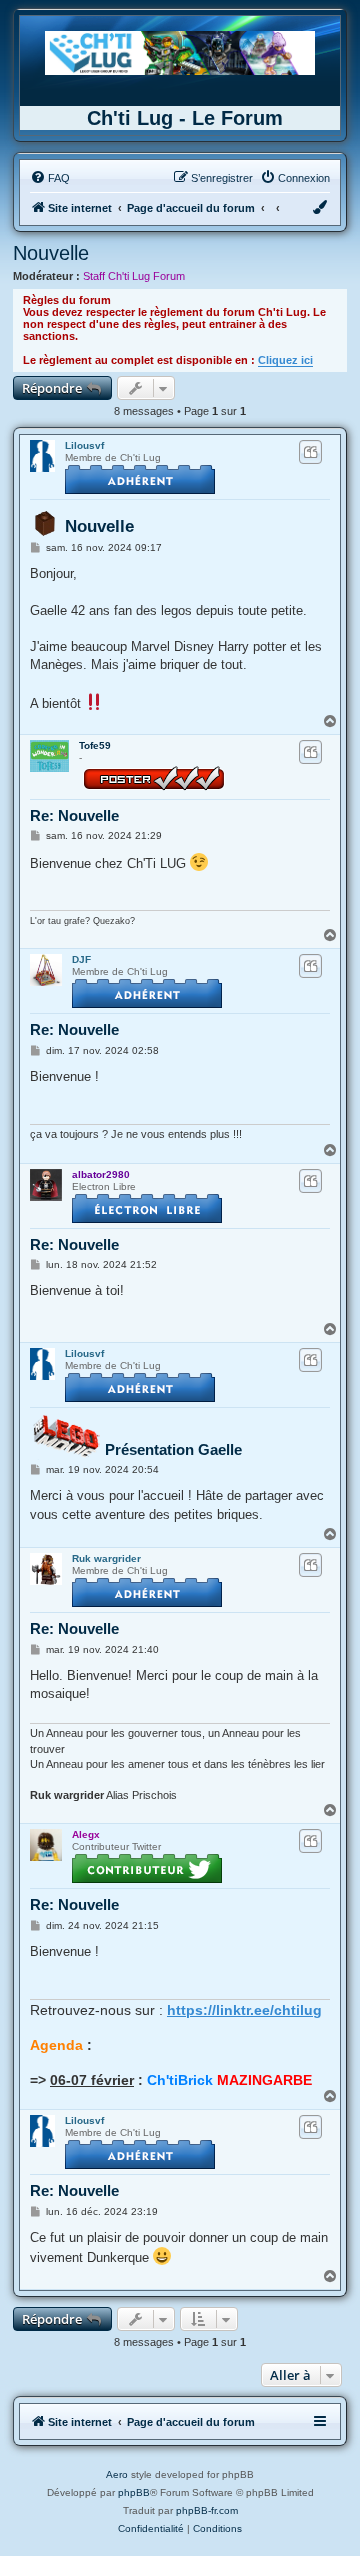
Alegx (86, 1834)
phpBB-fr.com (207, 2510)
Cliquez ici (285, 360)
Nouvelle (51, 253)
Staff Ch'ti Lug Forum (134, 276)
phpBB (134, 2492)
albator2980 (101, 1174)
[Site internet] (180, 53)
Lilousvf (84, 445)
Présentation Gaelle (173, 1449)
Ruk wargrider (106, 1558)
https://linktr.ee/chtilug (244, 2010)
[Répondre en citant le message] (310, 452)
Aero (117, 2474)
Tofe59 (95, 745)
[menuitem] (50, 178)
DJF (81, 959)
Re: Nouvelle (74, 815)
